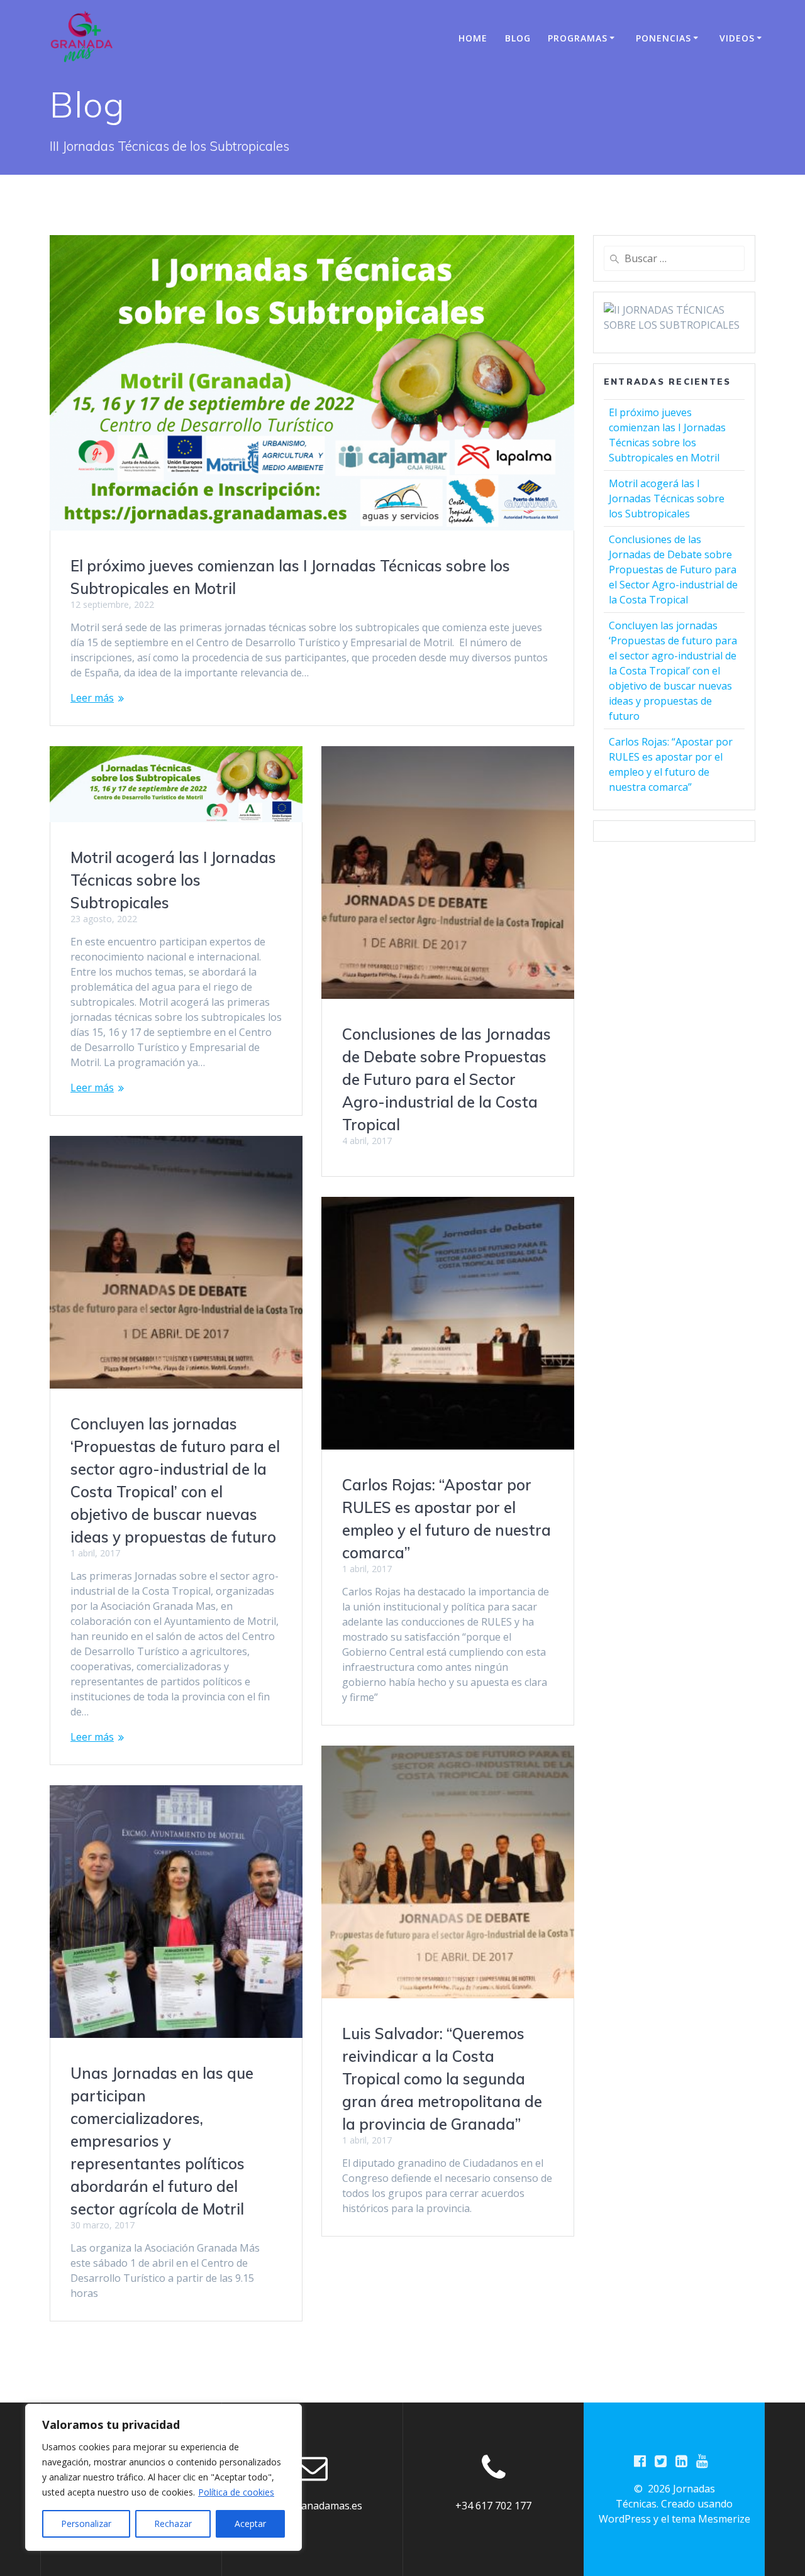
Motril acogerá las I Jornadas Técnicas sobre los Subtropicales (173, 880)
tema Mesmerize (711, 2519)
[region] (164, 2477)
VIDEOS (737, 38)
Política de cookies (236, 2492)
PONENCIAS (663, 38)
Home (473, 38)
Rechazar (173, 2524)
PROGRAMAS (578, 38)
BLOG (518, 38)
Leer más (92, 698)
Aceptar (250, 2524)
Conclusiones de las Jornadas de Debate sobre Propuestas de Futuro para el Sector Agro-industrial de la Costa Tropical (447, 1079)
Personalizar (86, 2524)
